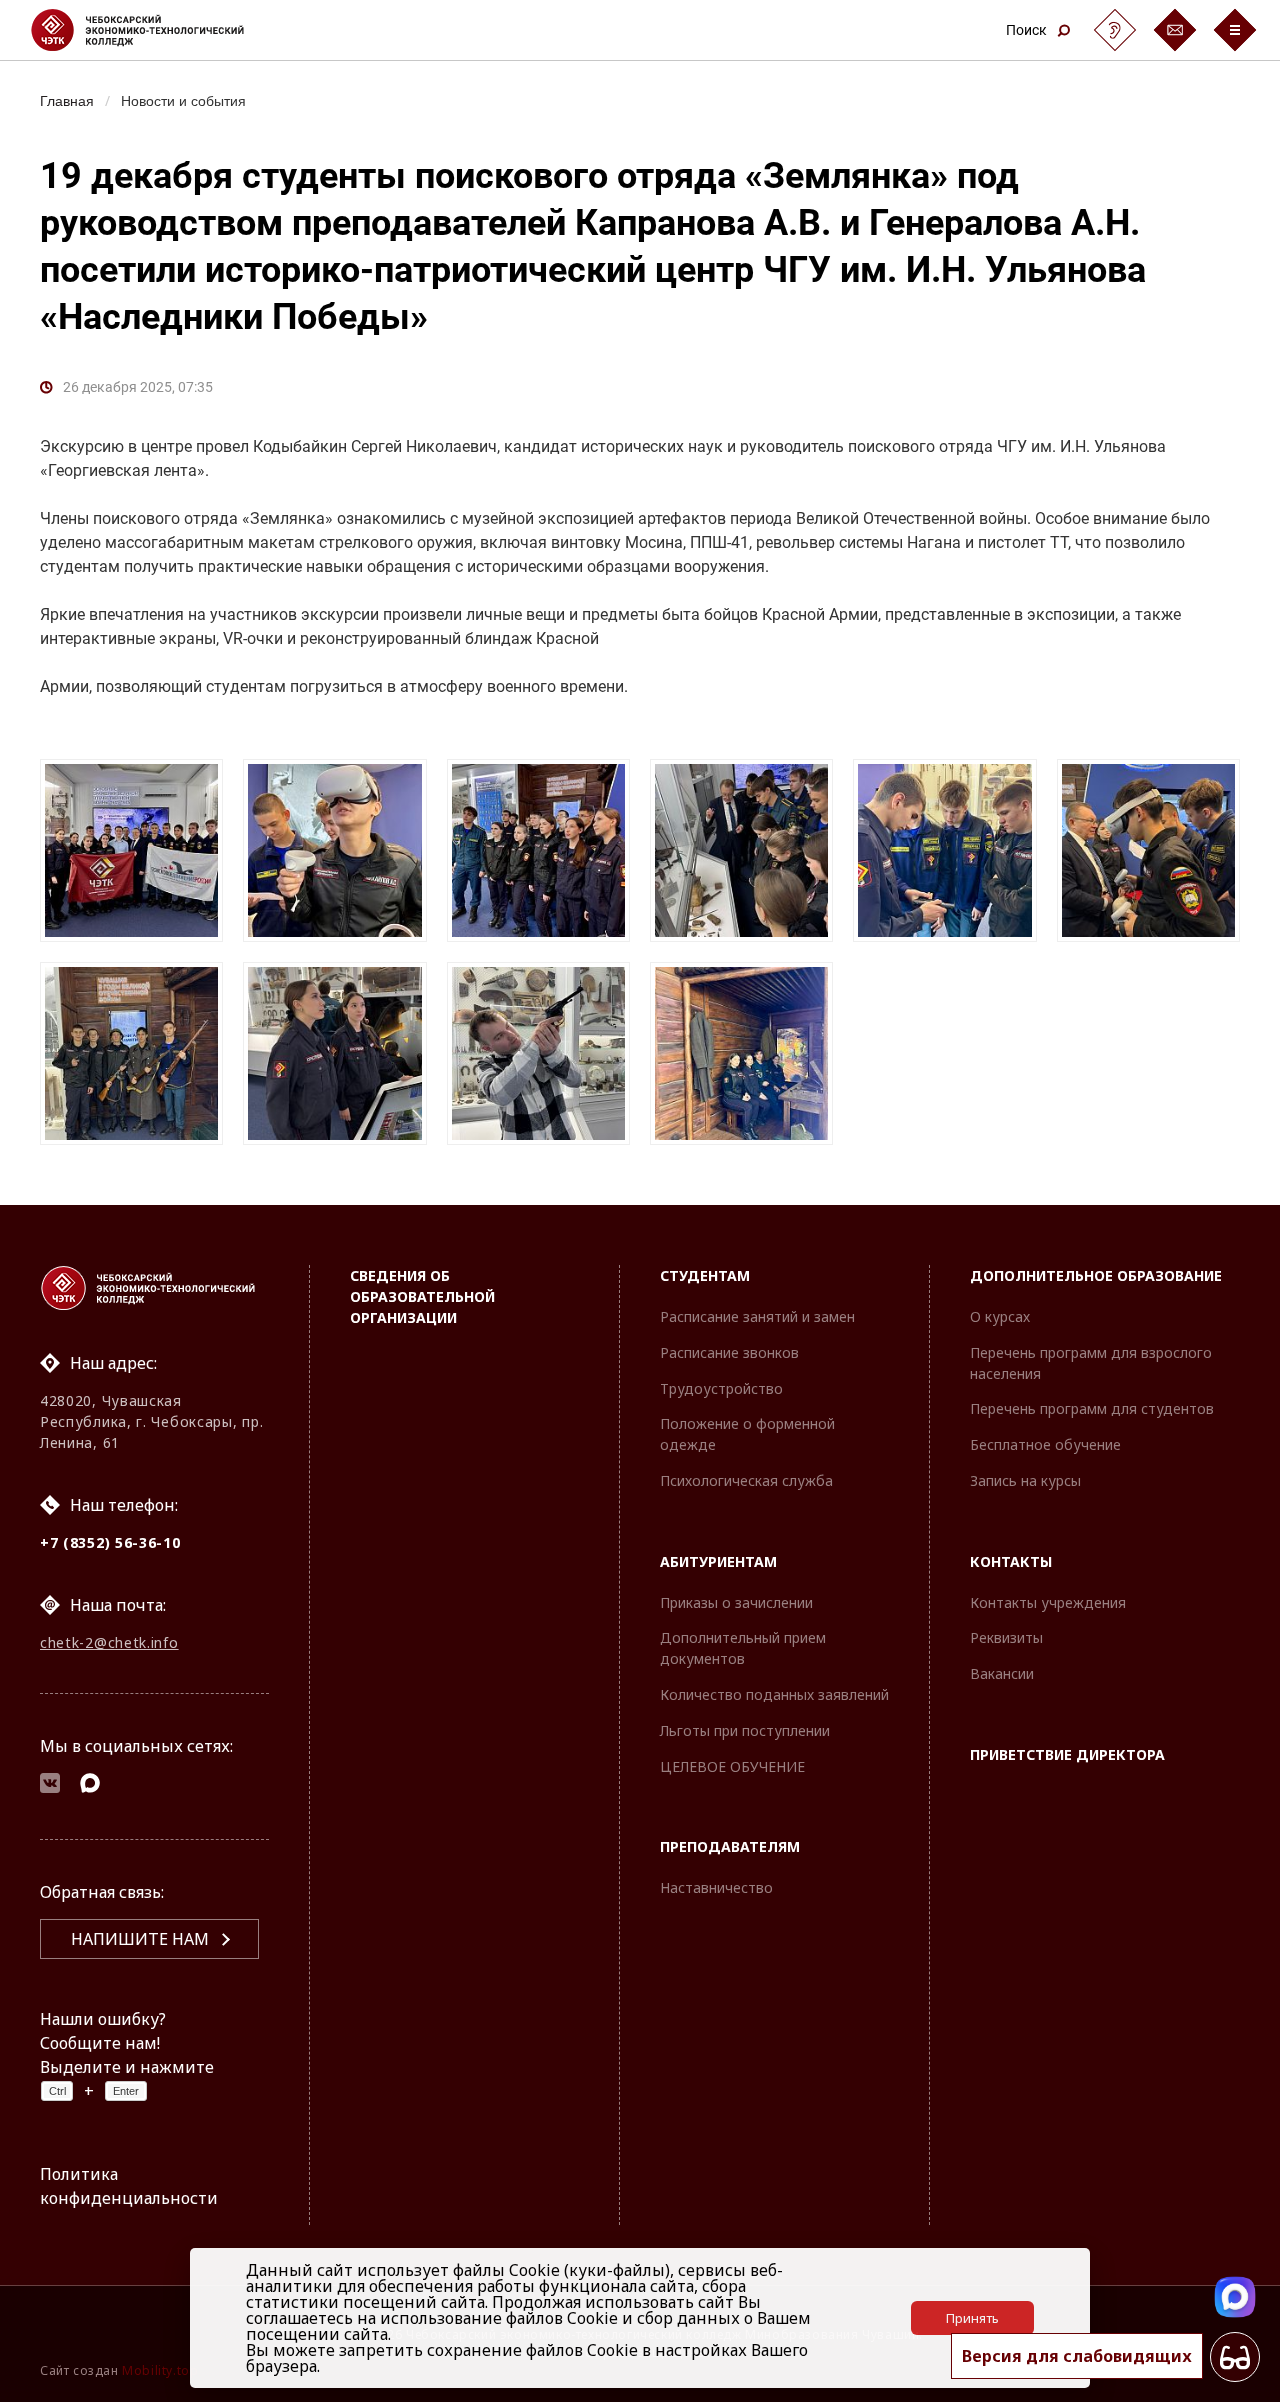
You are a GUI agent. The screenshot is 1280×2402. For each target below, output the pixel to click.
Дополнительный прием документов (743, 1648)
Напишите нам (140, 1939)
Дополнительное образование (1096, 1275)
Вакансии (1002, 1673)
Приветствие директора (1067, 1754)
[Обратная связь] (1175, 30)
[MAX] (90, 1786)
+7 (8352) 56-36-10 (110, 1542)
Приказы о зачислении (736, 1602)
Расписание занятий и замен (757, 1316)
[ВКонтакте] (50, 1786)
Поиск (1026, 30)
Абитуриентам (718, 1561)
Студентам (705, 1275)
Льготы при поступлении (745, 1730)
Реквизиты (1006, 1637)
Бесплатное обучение (1045, 1444)
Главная (67, 99)
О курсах (1000, 1316)
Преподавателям (730, 1846)
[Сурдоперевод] (1115, 30)
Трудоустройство (721, 1388)
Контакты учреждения (1048, 1602)
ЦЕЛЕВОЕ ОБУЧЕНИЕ (732, 1766)
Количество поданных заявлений (774, 1694)
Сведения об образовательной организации (422, 1296)
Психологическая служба (746, 1480)
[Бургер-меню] (1235, 30)
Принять (972, 2318)
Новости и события (183, 99)
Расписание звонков (729, 1352)
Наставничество (716, 1887)
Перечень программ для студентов (1092, 1408)
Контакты (1011, 1561)
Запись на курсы (1025, 1480)
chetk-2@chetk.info (109, 1642)
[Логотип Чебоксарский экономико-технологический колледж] (153, 30)
